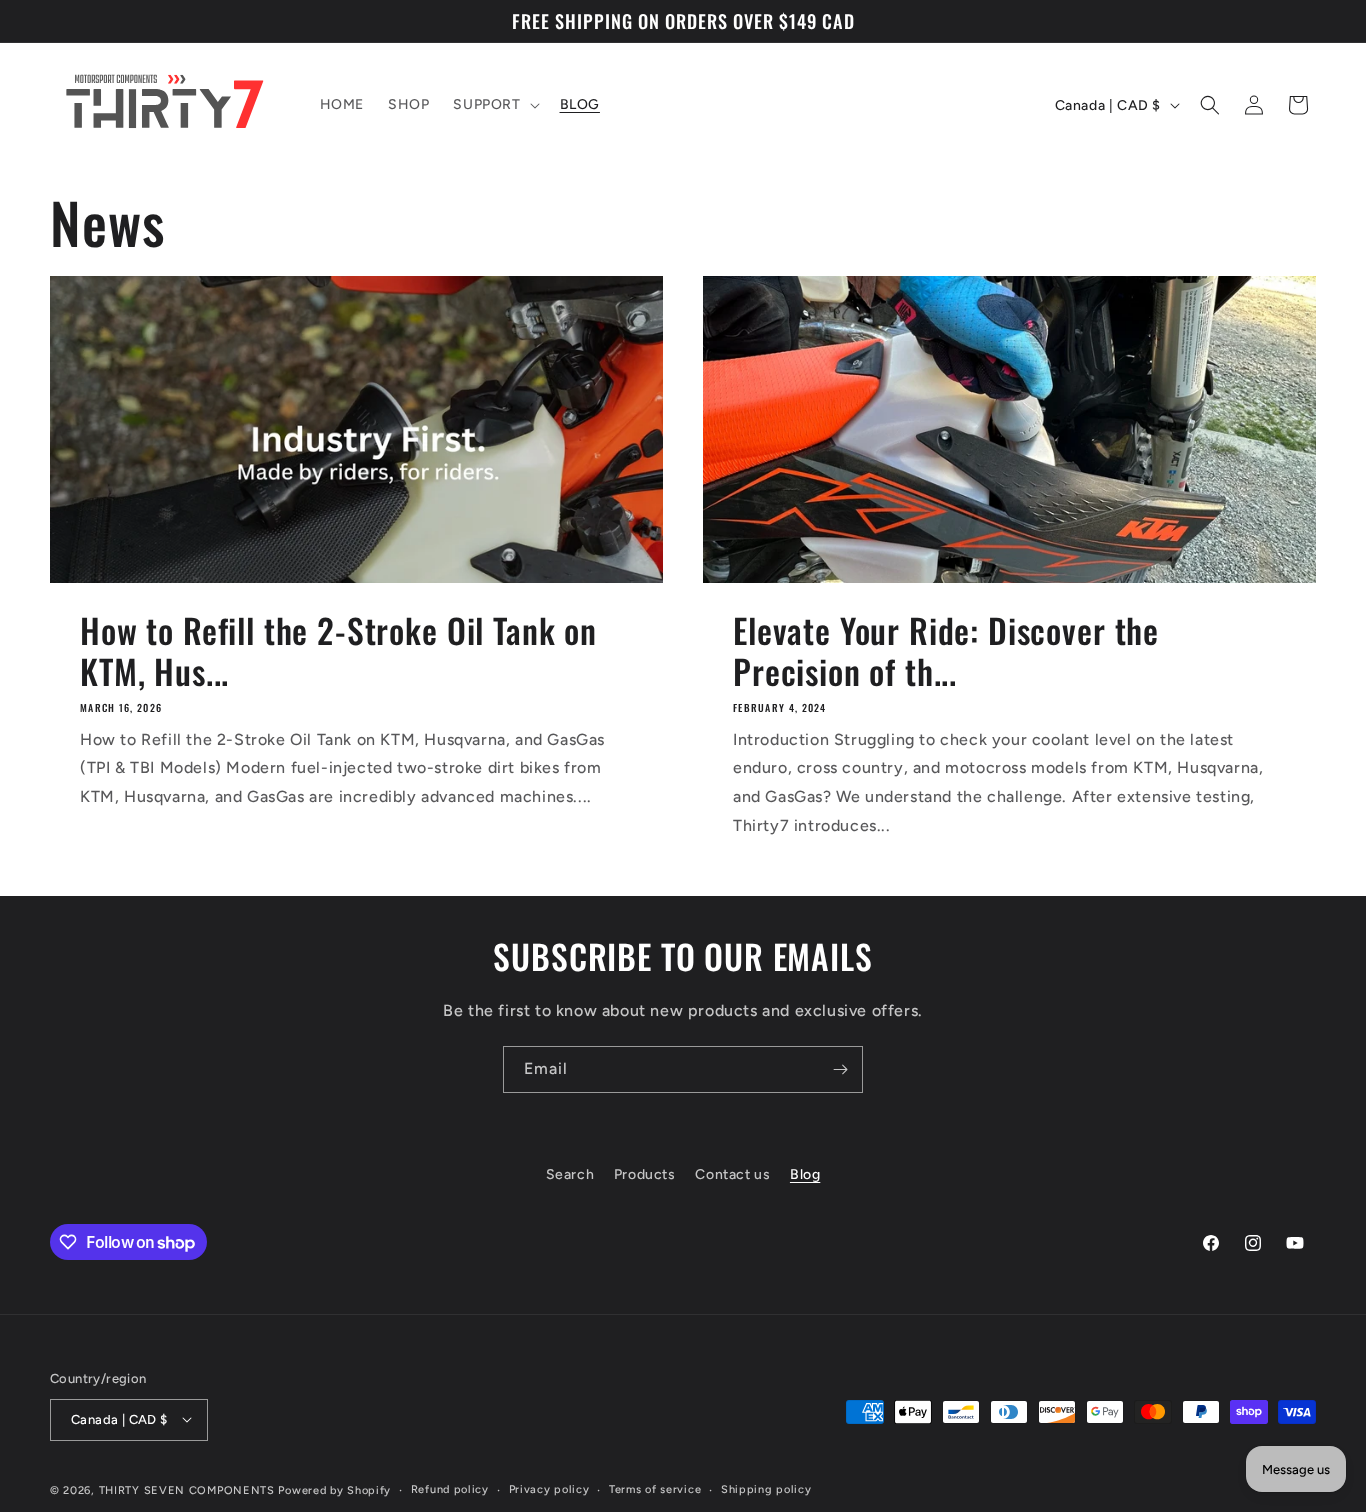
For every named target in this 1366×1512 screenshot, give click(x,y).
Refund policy (450, 1488)
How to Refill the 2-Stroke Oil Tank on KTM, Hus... (338, 651)
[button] (494, 105)
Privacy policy (549, 1488)
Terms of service (655, 1488)
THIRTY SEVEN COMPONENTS (187, 1489)
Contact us (732, 1174)
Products (645, 1174)
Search (570, 1174)
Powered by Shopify (334, 1489)
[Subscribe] (840, 1069)
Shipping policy (766, 1488)
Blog (805, 1174)
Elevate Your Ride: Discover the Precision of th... (946, 651)
